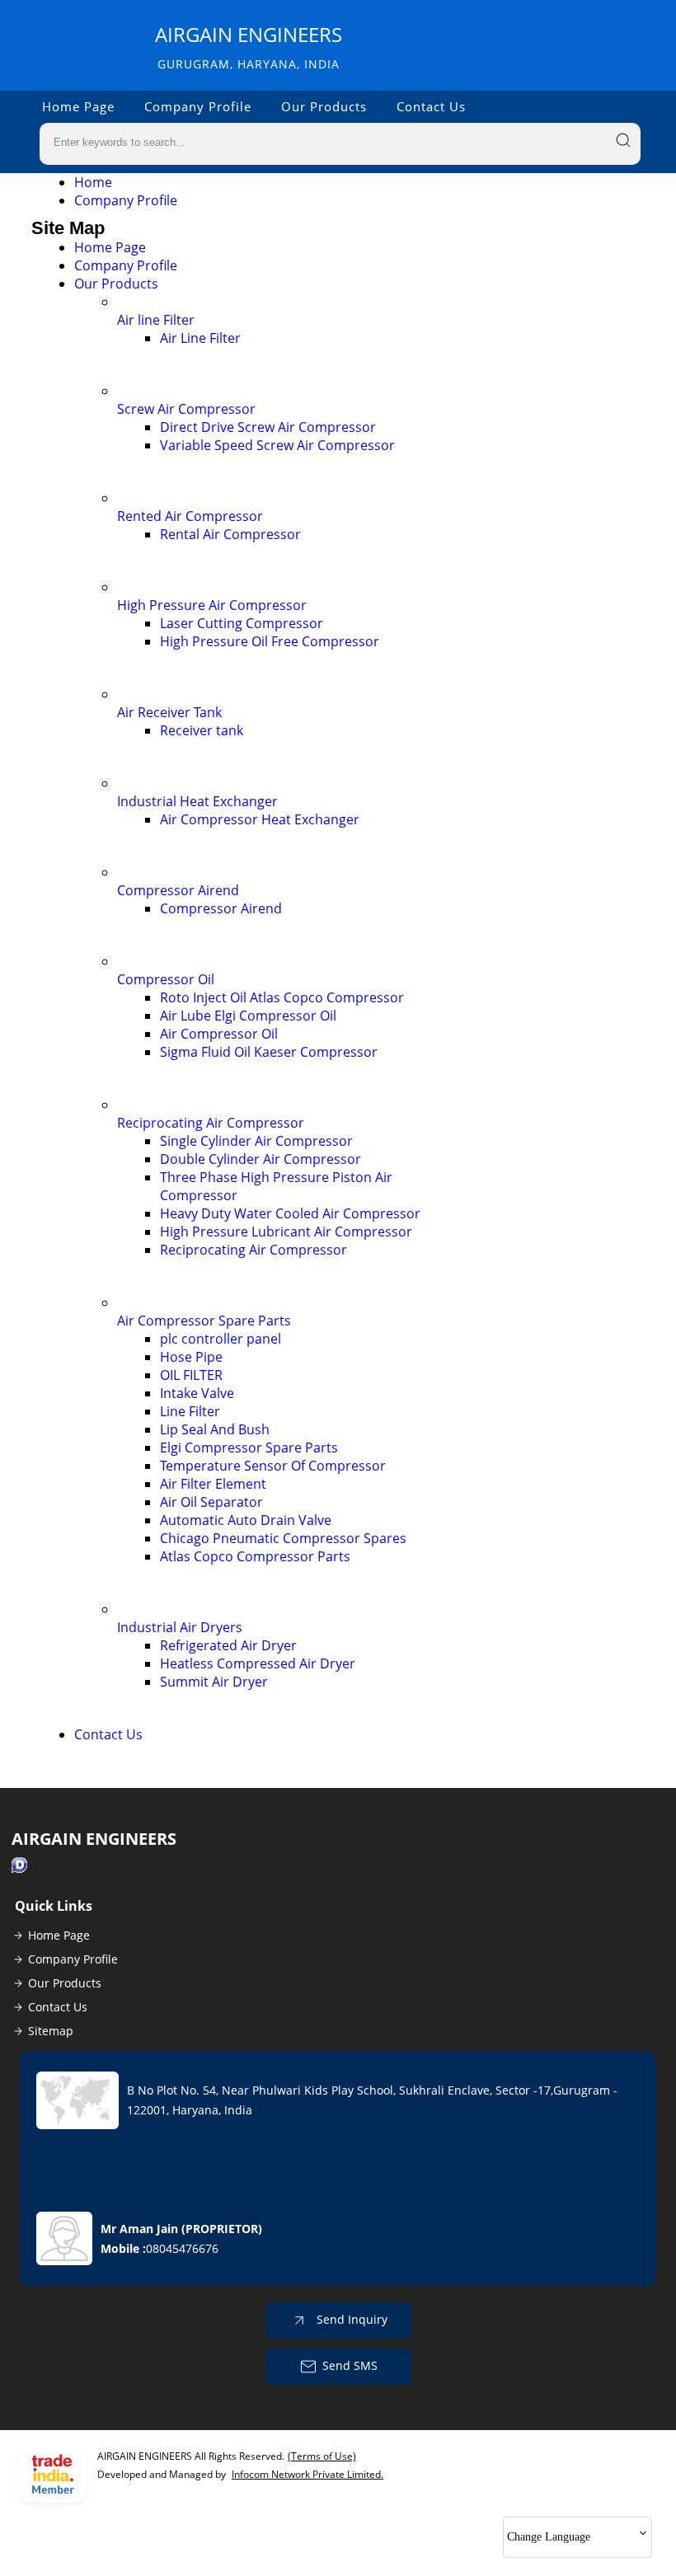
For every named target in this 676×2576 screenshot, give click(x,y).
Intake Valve (197, 1393)
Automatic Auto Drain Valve (246, 1520)
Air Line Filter (200, 338)
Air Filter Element (213, 1484)
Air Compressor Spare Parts (204, 1321)
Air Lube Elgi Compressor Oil (248, 1016)
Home (93, 182)
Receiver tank (202, 730)
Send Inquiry (350, 2319)
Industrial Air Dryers (180, 1627)
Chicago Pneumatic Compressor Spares (283, 1538)
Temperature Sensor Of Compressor (273, 1466)
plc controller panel (221, 1339)
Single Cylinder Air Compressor (256, 1141)
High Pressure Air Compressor (212, 605)
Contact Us (431, 106)
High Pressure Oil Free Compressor (270, 641)
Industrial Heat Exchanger (197, 801)
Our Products (324, 106)
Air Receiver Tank (169, 712)
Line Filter (190, 1411)
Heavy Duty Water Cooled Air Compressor (290, 1213)
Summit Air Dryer (214, 1682)
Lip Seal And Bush (215, 1429)
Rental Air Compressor (230, 534)
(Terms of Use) (322, 2456)
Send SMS (350, 2365)
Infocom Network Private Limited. (307, 2474)
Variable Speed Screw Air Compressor (277, 445)
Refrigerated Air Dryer (228, 1645)
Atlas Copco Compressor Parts (255, 1556)
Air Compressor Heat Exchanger (260, 819)
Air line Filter (156, 320)
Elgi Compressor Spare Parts (249, 1448)
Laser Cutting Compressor (242, 623)
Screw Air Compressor (186, 409)
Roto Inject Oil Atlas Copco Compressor (282, 997)
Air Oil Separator (211, 1502)
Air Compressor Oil (219, 1034)
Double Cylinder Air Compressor (261, 1159)
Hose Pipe (191, 1357)
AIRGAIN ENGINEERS (249, 47)
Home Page (78, 106)
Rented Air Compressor (190, 516)
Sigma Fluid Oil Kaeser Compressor (269, 1052)
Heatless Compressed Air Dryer (258, 1663)
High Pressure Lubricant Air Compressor (286, 1232)
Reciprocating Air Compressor (211, 1123)
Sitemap (51, 2031)
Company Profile (198, 106)
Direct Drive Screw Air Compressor (268, 427)
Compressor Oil (166, 979)
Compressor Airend (178, 890)
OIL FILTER (191, 1375)
